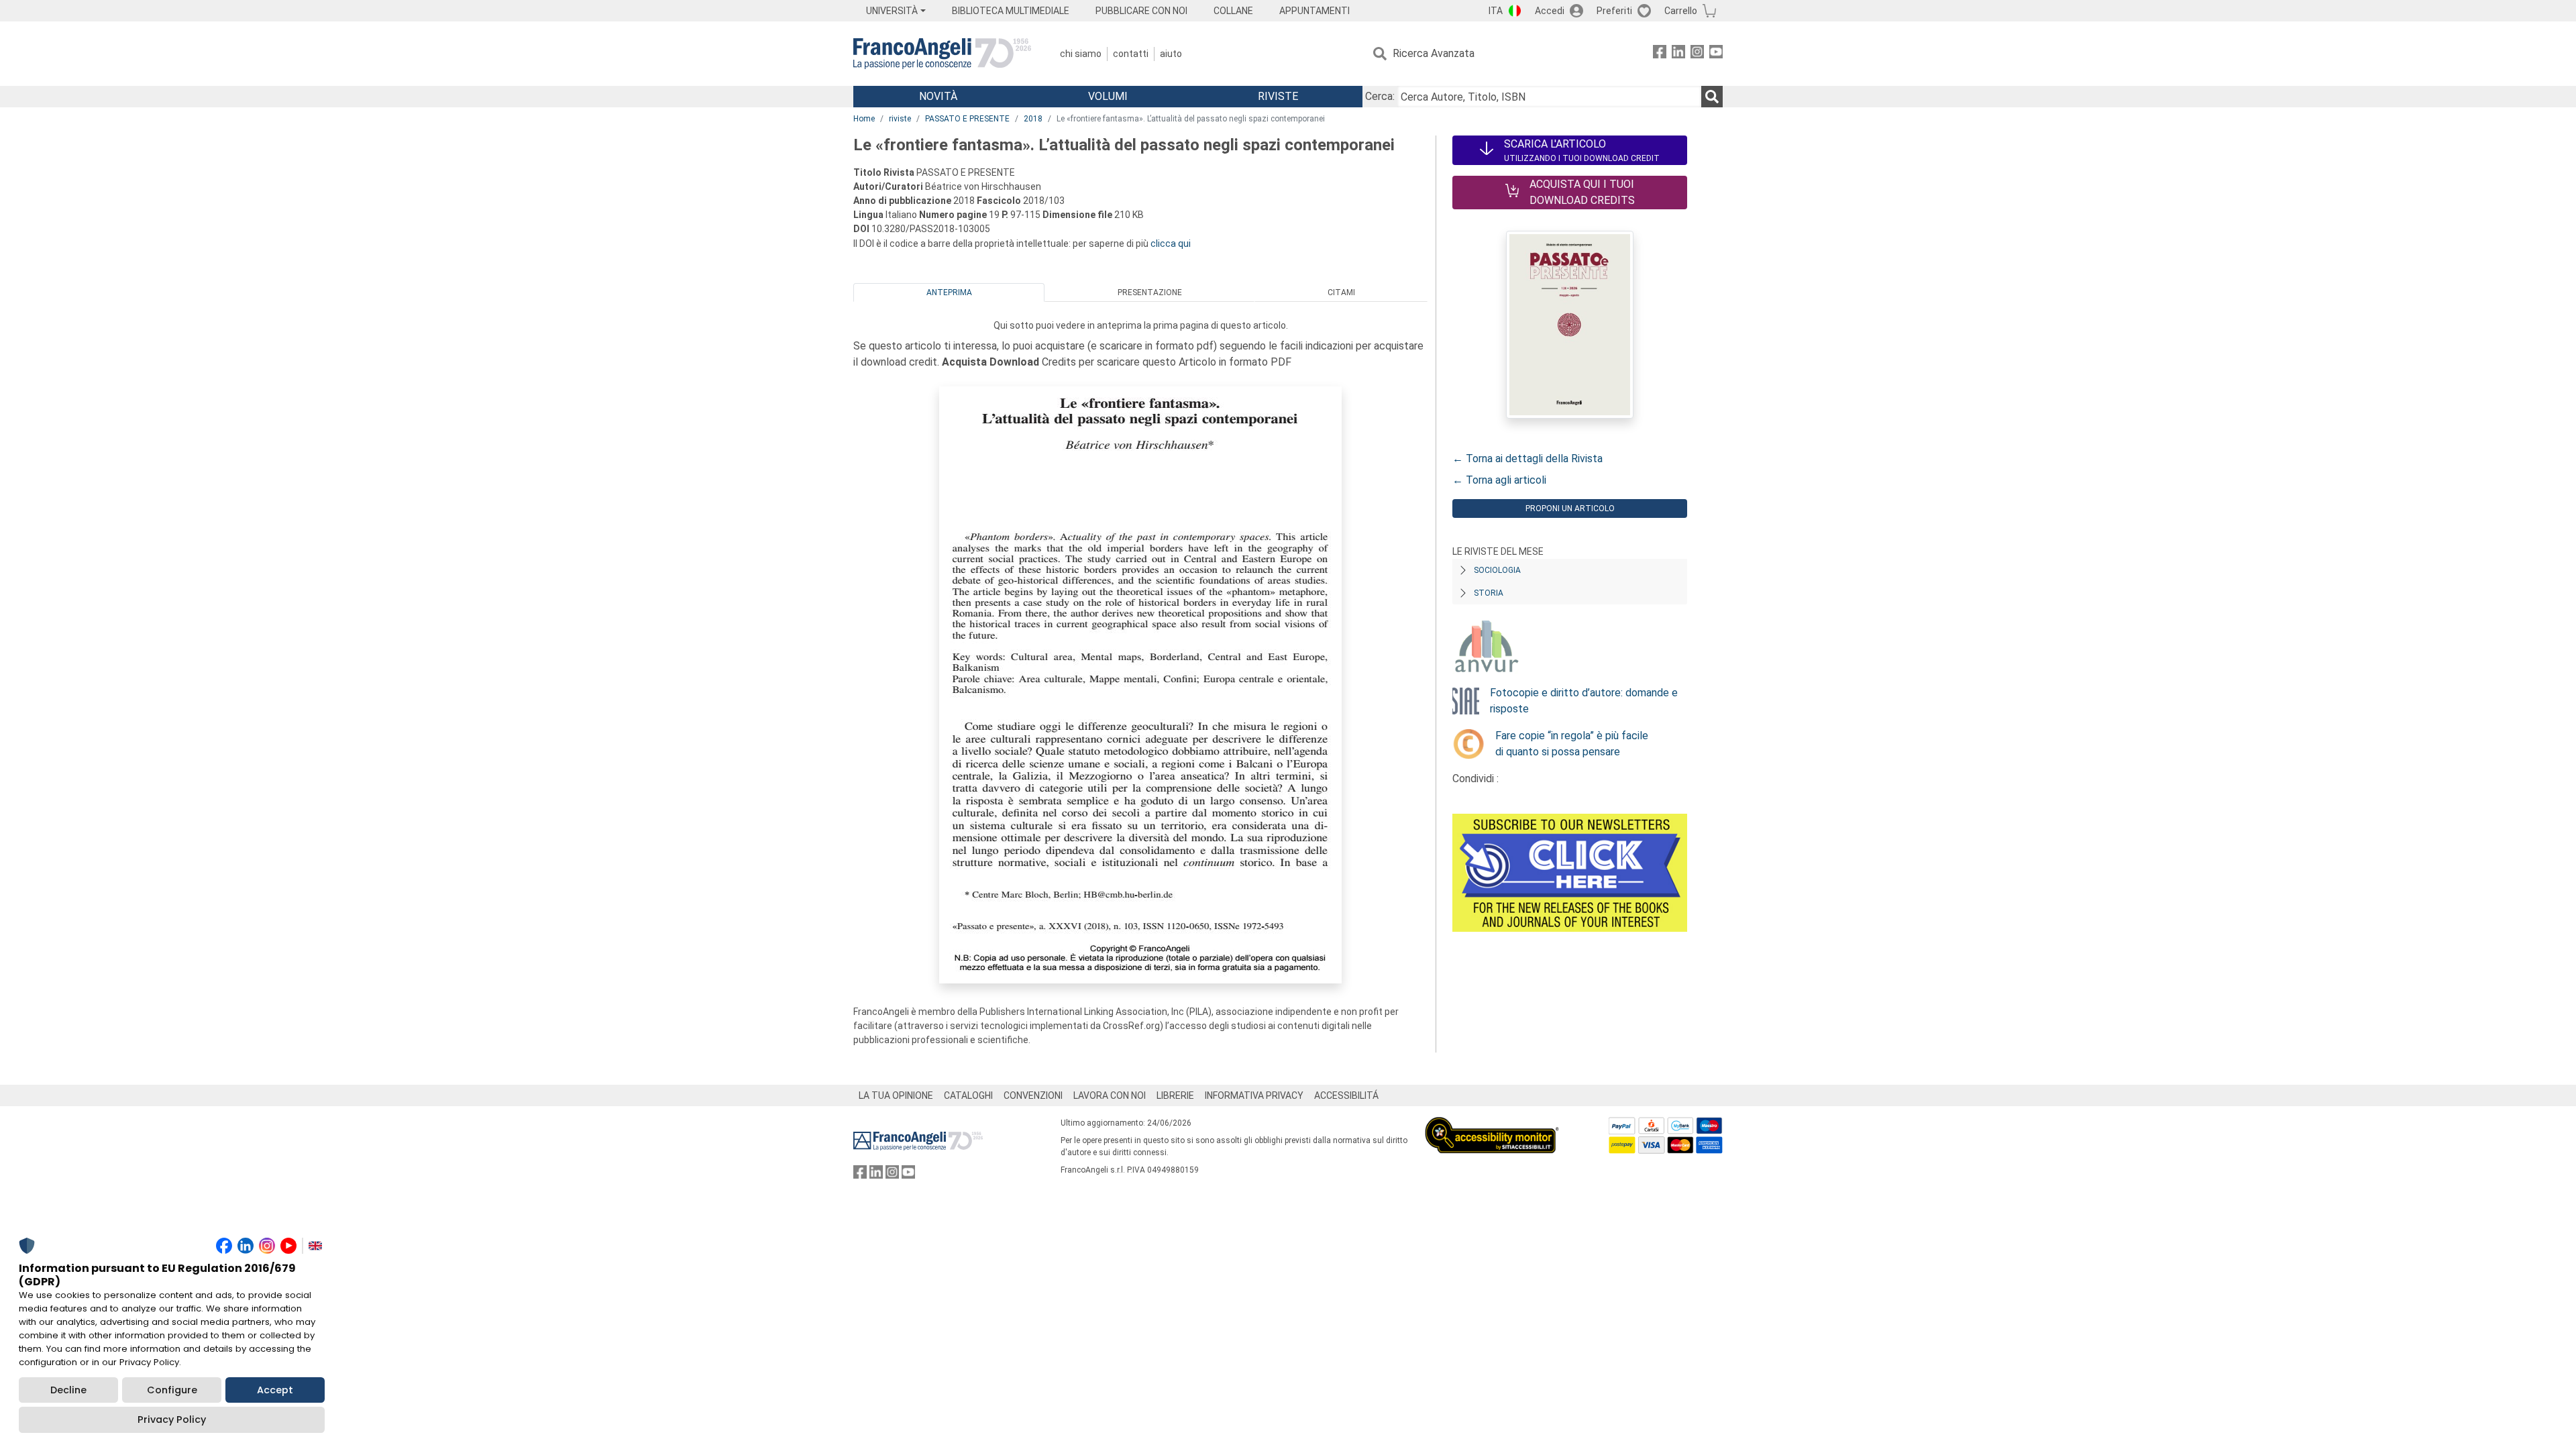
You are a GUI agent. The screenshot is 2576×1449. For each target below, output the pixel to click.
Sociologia (1497, 570)
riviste (900, 119)
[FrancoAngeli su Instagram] (1697, 54)
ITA (1496, 11)
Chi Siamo (1081, 54)
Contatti (1131, 54)
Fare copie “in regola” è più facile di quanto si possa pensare (1572, 744)
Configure (172, 1390)
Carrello (1681, 11)
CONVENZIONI (1033, 1095)
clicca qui (1171, 244)
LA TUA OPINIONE (896, 1095)
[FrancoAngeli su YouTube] (1716, 54)
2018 (1033, 119)
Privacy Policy (172, 1419)
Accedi (1550, 11)
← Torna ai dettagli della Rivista (1527, 459)
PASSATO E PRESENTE (967, 119)
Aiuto (1171, 54)
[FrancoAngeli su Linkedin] (1678, 54)
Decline (68, 1390)
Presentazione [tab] (1150, 292)
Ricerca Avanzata (1434, 53)
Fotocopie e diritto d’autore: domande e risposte (1584, 701)
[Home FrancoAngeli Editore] (942, 54)
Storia (1489, 593)
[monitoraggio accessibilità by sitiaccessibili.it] (1492, 1125)
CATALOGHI (968, 1095)
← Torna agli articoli (1499, 480)
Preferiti (1614, 11)
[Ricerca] (1712, 97)
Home (864, 119)
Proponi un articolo (1570, 508)
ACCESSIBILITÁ (1346, 1095)
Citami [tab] (1341, 292)
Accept (275, 1390)
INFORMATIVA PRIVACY (1254, 1095)
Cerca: (1380, 96)
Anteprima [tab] (949, 292)
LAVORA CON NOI (1110, 1095)
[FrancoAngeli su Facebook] (1660, 54)
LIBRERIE (1175, 1095)
